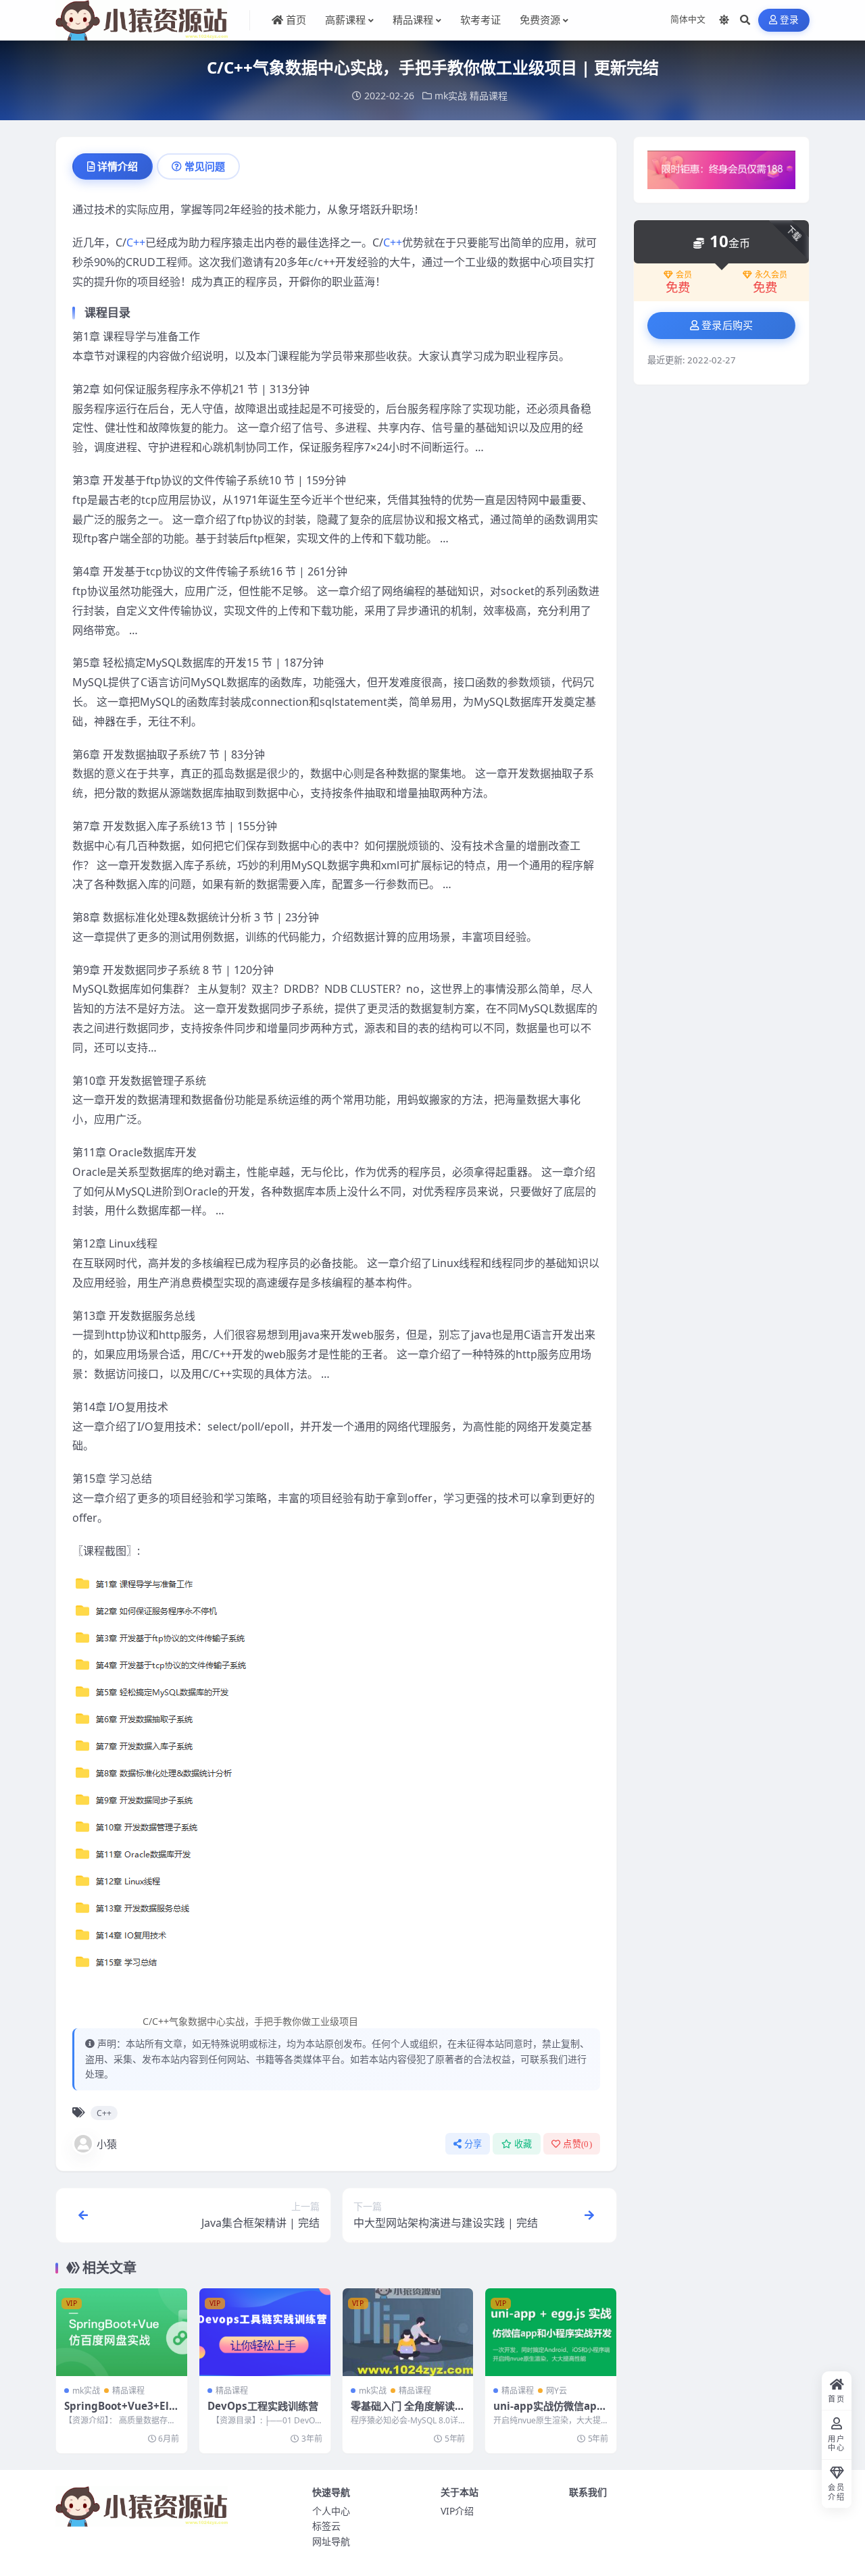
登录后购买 (727, 326)
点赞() (577, 2144)
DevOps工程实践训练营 (263, 2406)
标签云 (326, 2526)
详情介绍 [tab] (118, 166)
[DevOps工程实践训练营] (265, 2332)
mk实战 (451, 96)
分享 (473, 2144)
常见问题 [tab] (205, 166)
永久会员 (771, 275)
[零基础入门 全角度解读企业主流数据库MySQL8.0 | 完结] (408, 2332)
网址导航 (331, 2541)
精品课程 (489, 96)
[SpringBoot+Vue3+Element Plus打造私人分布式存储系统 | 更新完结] (122, 2332)
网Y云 (557, 2391)
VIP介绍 (457, 2511)
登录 (790, 20)
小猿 (107, 2144)
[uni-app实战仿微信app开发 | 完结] (551, 2332)
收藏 (523, 2144)
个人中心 (331, 2511)
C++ (136, 242)
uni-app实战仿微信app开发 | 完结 (548, 2413)
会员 (684, 275)
